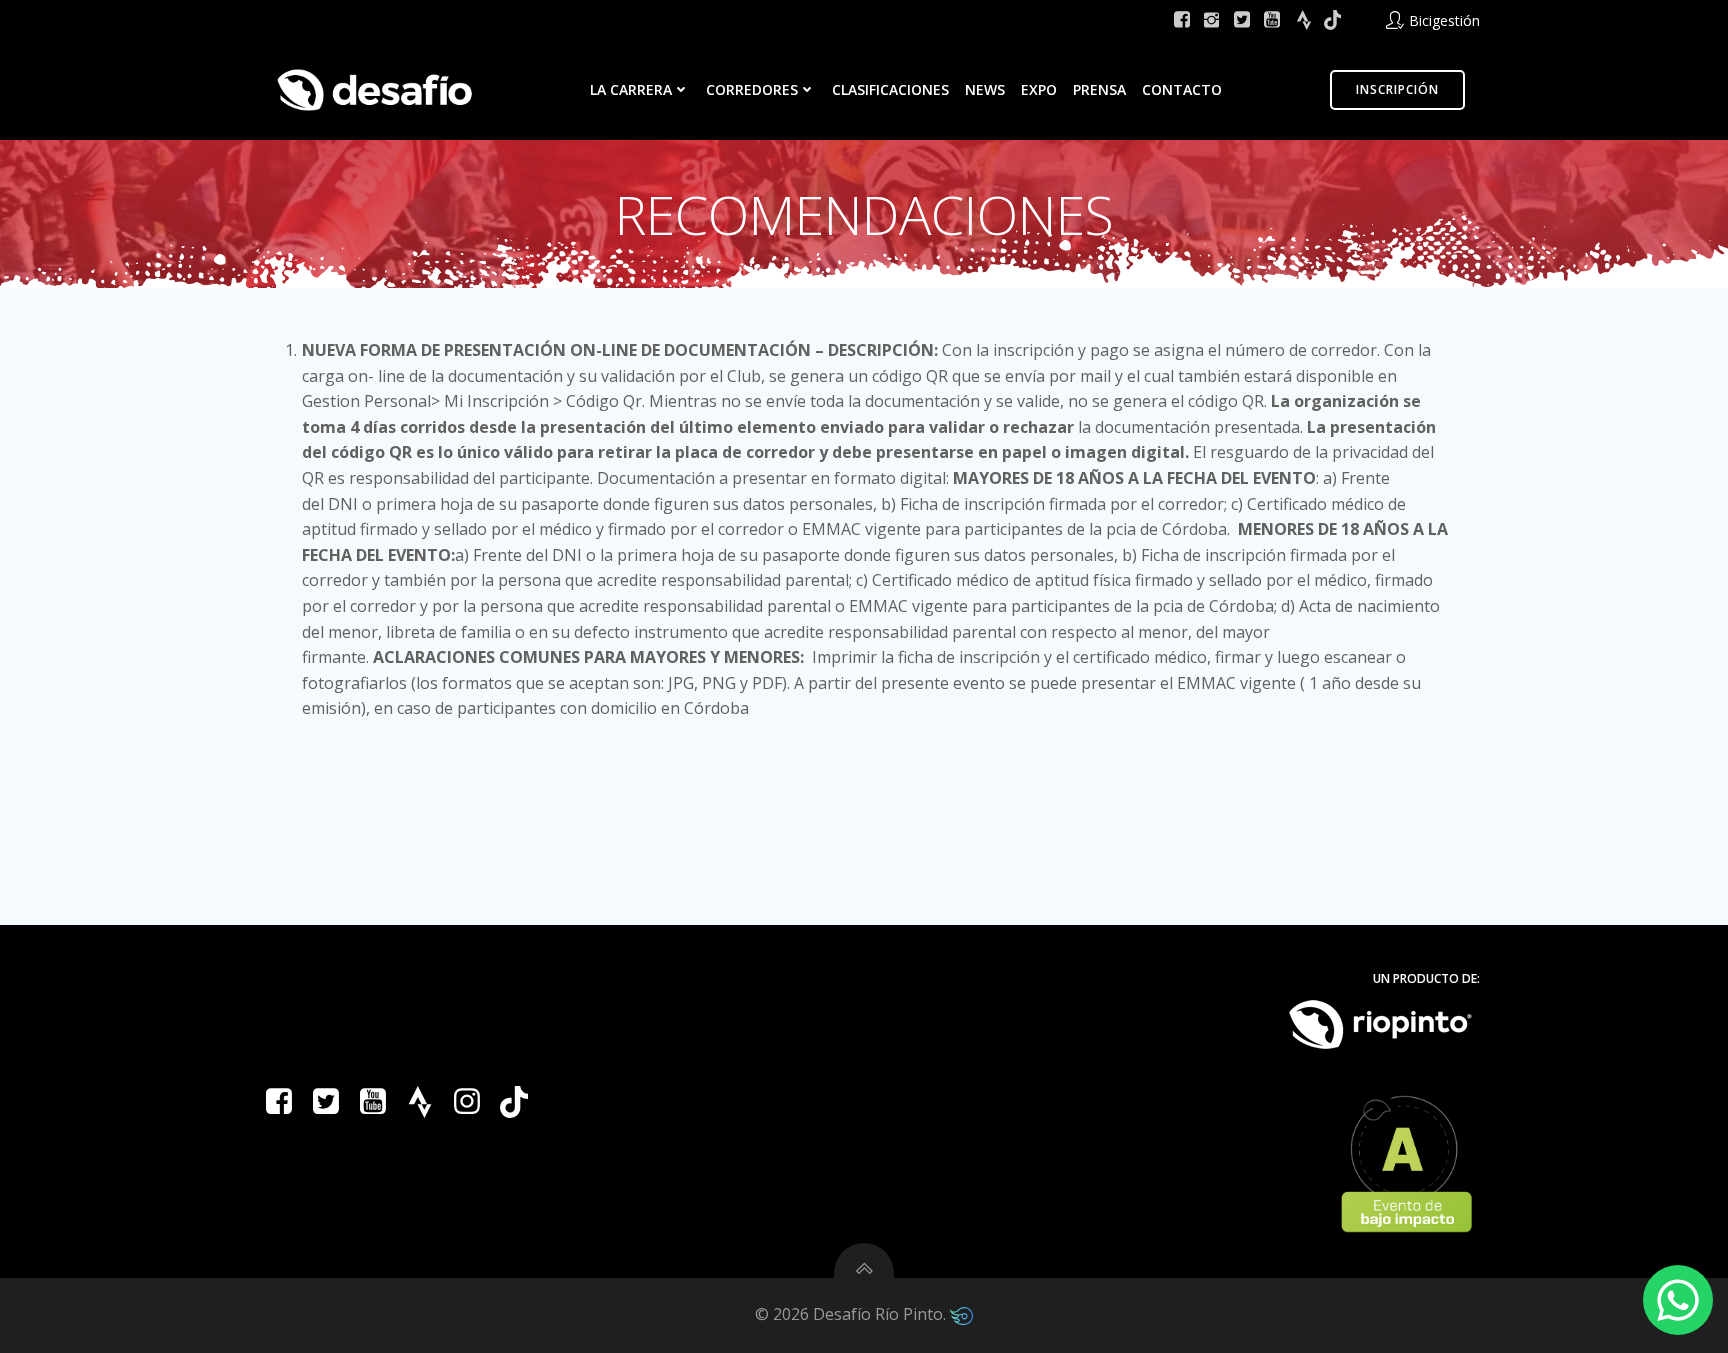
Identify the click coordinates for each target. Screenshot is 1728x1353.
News (985, 89)
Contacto (1182, 89)
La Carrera (631, 89)
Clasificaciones (890, 89)
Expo (1039, 89)
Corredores (752, 89)
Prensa (1099, 89)
